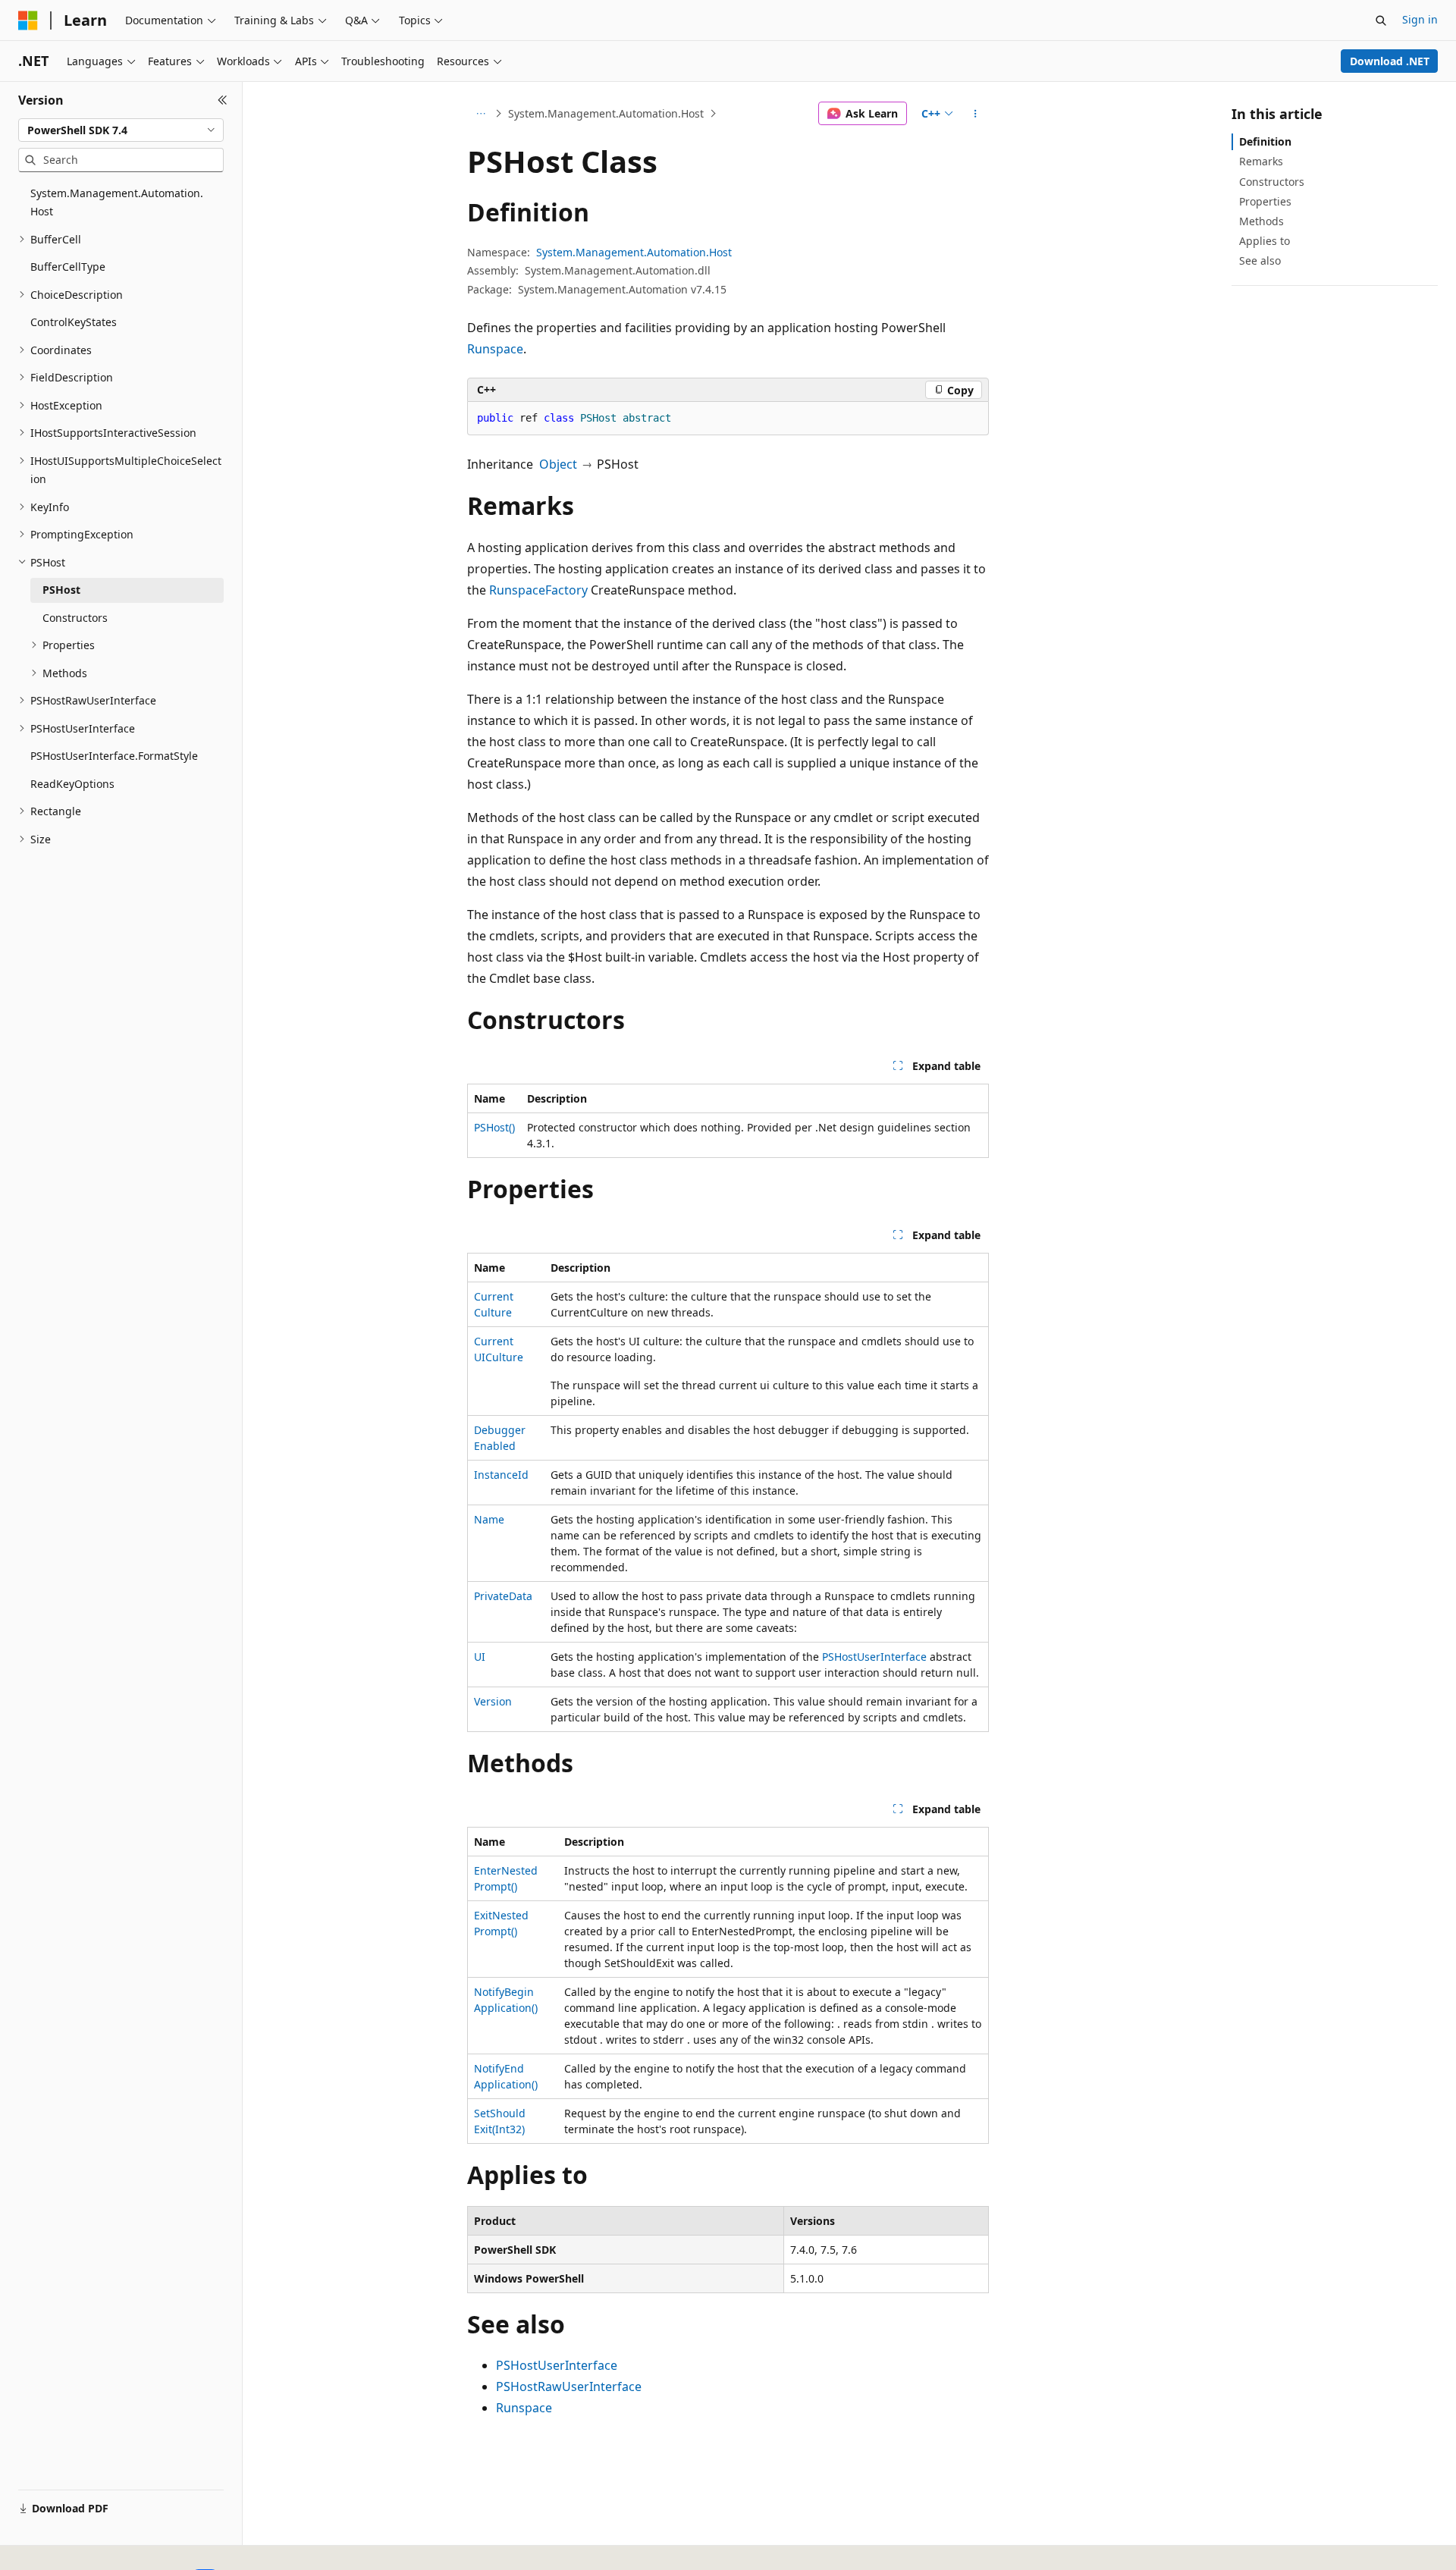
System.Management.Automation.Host (606, 113)
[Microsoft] (28, 20)
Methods (1261, 221)
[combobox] (121, 130)
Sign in (1420, 19)
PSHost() (494, 1127)
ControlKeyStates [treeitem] (74, 322)
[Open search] (1381, 20)
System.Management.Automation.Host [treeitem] (117, 202)
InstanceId (501, 1475)
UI (480, 1657)
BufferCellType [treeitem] (68, 267)
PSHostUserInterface (874, 1657)
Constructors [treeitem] (75, 618)
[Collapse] (223, 100)
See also (1260, 260)
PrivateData (503, 1596)
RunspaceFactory (538, 590)
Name (489, 1519)
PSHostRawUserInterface (569, 2386)
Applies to (1265, 241)
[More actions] (976, 114)
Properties (1265, 201)
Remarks (1261, 161)
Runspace (495, 349)
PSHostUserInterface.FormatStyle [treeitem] (114, 756)
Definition (1265, 141)
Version (493, 1701)
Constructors (1272, 182)
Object (558, 464)
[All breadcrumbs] (480, 114)
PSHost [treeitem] (61, 590)
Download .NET (1390, 61)
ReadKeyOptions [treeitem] (72, 784)
